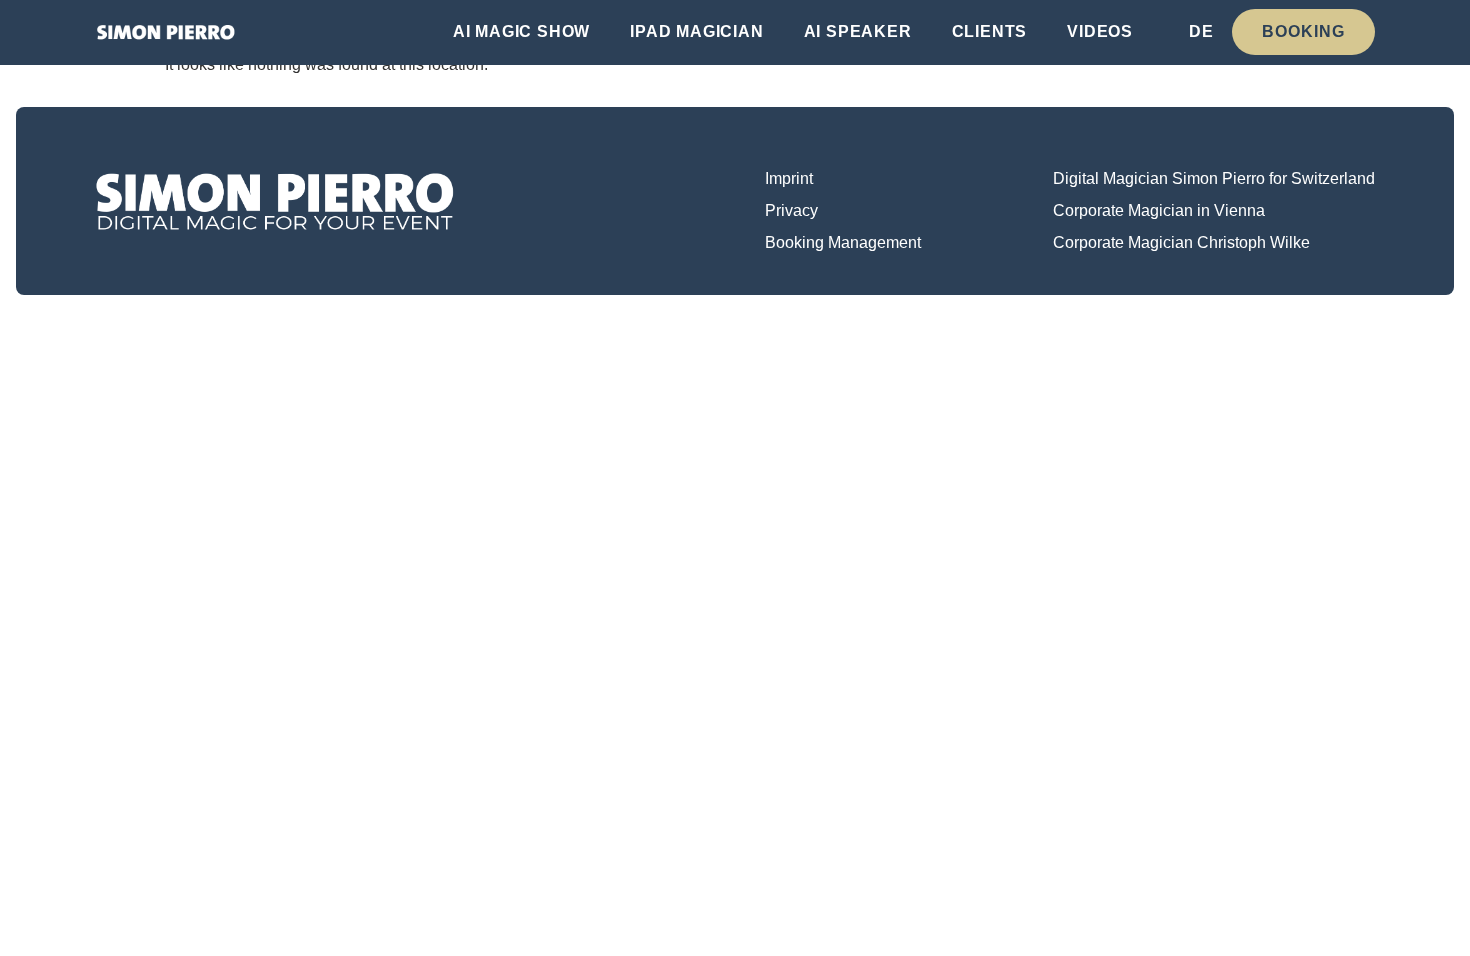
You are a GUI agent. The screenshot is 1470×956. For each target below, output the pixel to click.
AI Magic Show (521, 31)
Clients (990, 31)
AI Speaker (858, 31)
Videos (1100, 31)
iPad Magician (696, 31)
